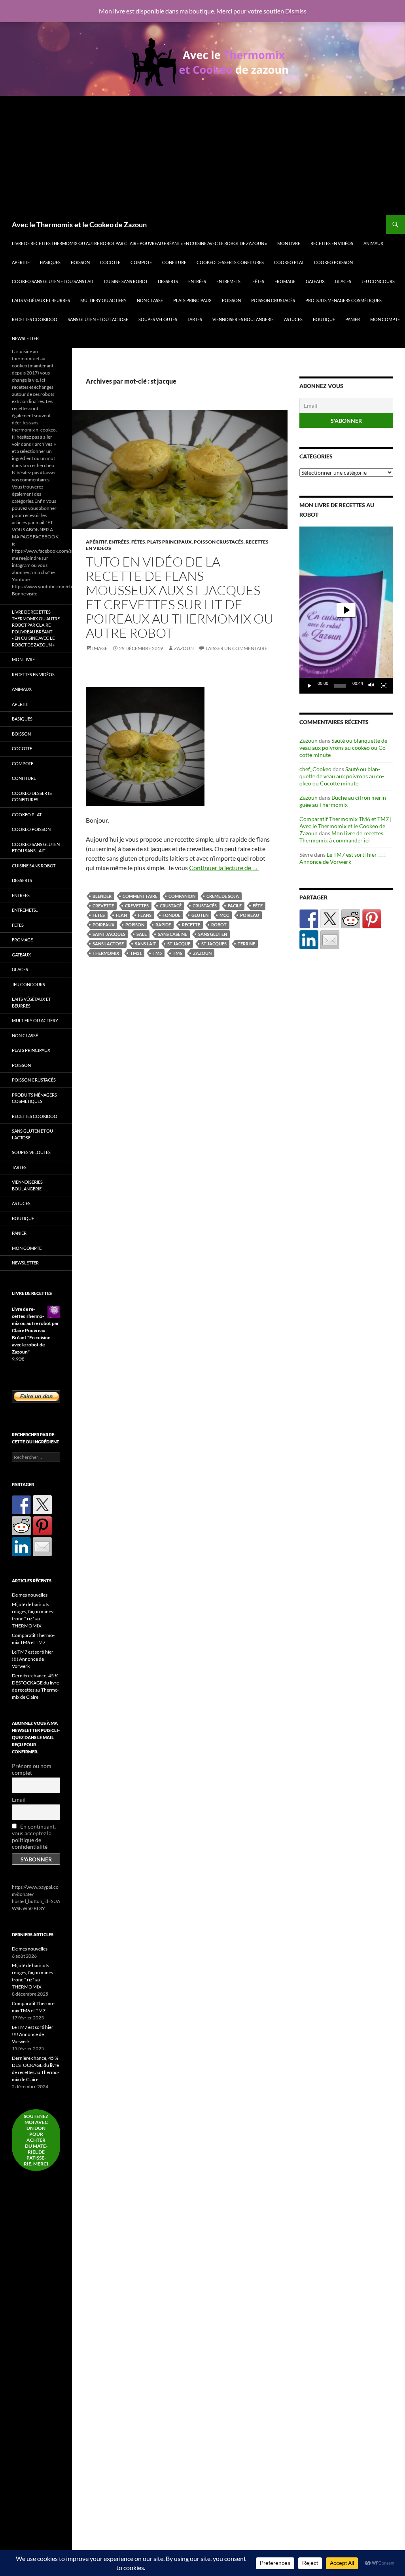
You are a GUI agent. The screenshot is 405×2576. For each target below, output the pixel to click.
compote (141, 262)
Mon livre (289, 243)
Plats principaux (192, 300)
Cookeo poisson (333, 262)
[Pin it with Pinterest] (372, 919)
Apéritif (21, 262)
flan (121, 915)
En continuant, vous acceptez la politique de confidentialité (34, 1836)
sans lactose (108, 944)
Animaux (373, 243)
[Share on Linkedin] (309, 940)
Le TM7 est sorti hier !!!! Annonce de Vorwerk (343, 858)
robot (219, 925)
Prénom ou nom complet (32, 1769)
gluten (200, 915)
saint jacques (109, 934)
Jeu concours (378, 281)
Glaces (343, 281)
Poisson (231, 300)
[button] (346, 610)
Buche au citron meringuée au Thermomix (344, 801)
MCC (224, 915)
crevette (103, 906)
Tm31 (136, 953)
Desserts (168, 281)
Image (100, 648)
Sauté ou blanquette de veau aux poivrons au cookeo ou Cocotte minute (343, 748)
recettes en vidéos (332, 243)
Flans (145, 915)
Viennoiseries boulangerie (243, 319)
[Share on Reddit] (351, 919)
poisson (135, 925)
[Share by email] (330, 940)
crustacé (171, 906)
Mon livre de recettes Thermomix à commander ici (341, 837)
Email (19, 1799)
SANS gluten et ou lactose (98, 319)
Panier (353, 319)
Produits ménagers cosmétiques (343, 300)
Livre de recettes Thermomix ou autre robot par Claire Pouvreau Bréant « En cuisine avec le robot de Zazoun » (139, 243)
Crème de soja (223, 896)
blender (102, 896)
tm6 (177, 953)
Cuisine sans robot (126, 281)
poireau (250, 915)
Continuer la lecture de (224, 868)
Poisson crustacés (273, 300)
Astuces (293, 319)
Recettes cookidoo (35, 319)
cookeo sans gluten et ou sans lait (53, 281)
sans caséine (172, 934)
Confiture (174, 262)
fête (258, 906)
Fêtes (258, 281)
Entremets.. (229, 281)
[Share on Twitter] (330, 919)
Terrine (246, 944)
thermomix (106, 953)
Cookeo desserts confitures (230, 262)
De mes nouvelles (30, 1595)
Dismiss (296, 11)
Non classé (150, 300)
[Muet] (371, 686)
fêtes (99, 915)
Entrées (197, 281)
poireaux (103, 925)
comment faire (140, 896)
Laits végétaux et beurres (41, 300)
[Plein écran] (384, 686)
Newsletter (25, 338)
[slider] (340, 686)
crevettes (137, 906)
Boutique (324, 319)
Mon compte (385, 319)
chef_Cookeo (315, 769)
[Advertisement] (202, 156)
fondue (171, 915)
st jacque (179, 944)
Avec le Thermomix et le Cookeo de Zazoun (79, 224)
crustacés (205, 906)
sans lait (146, 944)
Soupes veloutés (158, 319)
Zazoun (184, 648)
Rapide (163, 925)
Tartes (195, 319)
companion (182, 896)
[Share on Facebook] (309, 919)
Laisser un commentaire (237, 648)
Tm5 (157, 953)
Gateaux (315, 281)
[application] (346, 610)
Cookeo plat (289, 262)
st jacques (214, 944)
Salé (142, 934)
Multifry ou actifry (103, 300)
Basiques (50, 262)
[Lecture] (310, 686)
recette (191, 925)
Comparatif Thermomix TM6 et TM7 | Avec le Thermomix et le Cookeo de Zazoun (345, 826)
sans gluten (213, 934)
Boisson (80, 262)
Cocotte (110, 262)
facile (235, 906)
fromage (285, 281)
